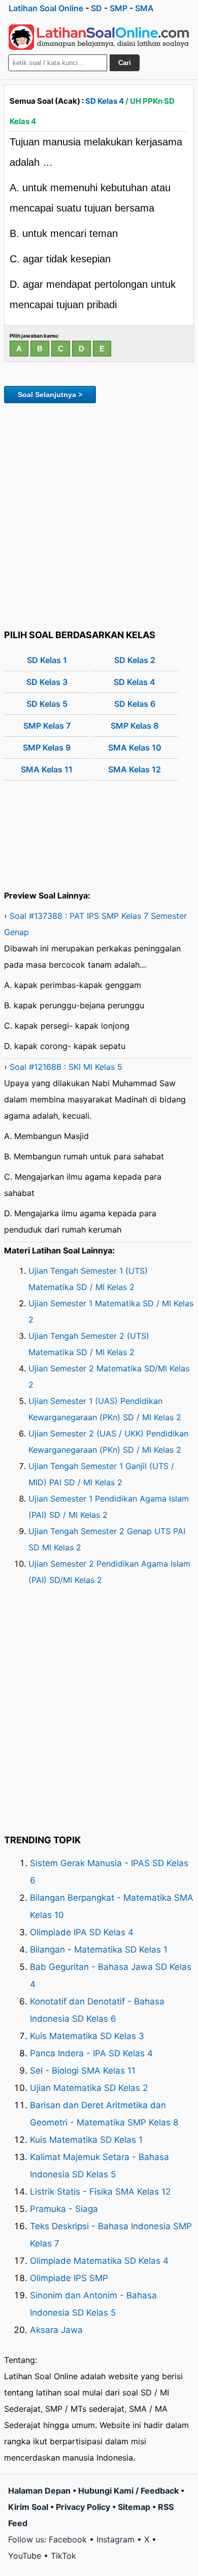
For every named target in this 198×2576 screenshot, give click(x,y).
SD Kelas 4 (105, 101)
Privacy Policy (83, 2507)
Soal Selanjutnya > (50, 395)
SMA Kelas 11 (47, 769)
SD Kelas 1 (47, 660)
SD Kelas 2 (135, 660)
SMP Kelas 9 (47, 747)
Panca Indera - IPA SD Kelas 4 (91, 2053)
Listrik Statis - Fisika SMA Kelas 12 (100, 2192)
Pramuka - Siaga (64, 2209)
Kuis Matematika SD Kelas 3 (87, 2036)
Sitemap (134, 2507)
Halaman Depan (39, 2491)
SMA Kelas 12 (135, 769)
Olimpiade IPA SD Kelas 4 (82, 1932)
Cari (125, 63)
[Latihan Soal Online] (99, 37)
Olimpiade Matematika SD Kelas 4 (99, 2261)
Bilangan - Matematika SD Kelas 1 (99, 1950)
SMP (119, 8)
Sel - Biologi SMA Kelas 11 (83, 2071)
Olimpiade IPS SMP (69, 2278)
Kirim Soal (28, 2507)
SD (96, 8)
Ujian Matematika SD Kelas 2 (89, 2088)
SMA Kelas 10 (135, 747)
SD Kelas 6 (135, 704)
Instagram (115, 2539)
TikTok (63, 2556)
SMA (144, 8)
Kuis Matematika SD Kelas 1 (86, 2140)
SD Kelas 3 (47, 682)
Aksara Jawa (56, 2330)
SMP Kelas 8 (135, 726)
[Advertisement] (99, 515)
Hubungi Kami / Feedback (128, 2491)
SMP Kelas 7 (47, 726)
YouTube (25, 2556)
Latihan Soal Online (46, 8)
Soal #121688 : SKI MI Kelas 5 (66, 1067)
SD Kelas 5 (47, 704)
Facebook (68, 2539)
